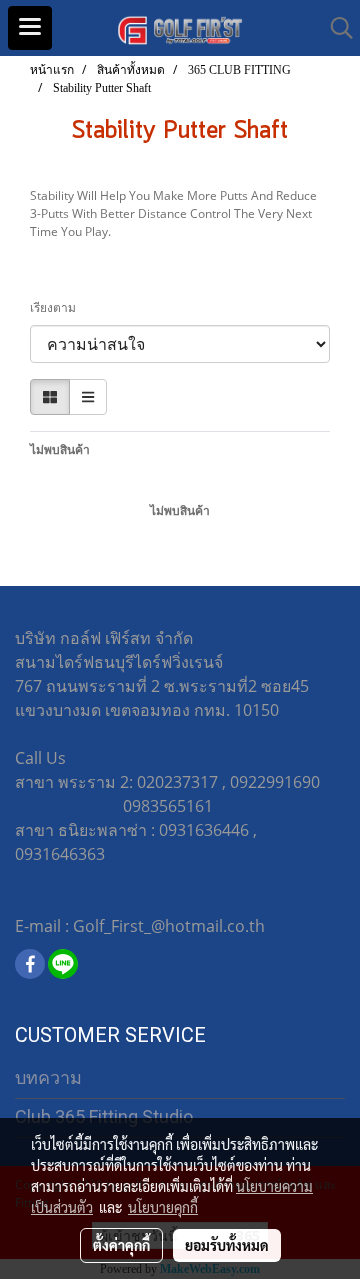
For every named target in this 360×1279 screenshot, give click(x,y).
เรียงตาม (57, 307)
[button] (335, 28)
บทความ (48, 1077)
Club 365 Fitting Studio (104, 1116)
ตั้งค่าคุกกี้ (121, 1245)
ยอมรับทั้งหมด (227, 1245)
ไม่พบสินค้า (60, 449)
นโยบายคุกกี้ (163, 1207)
